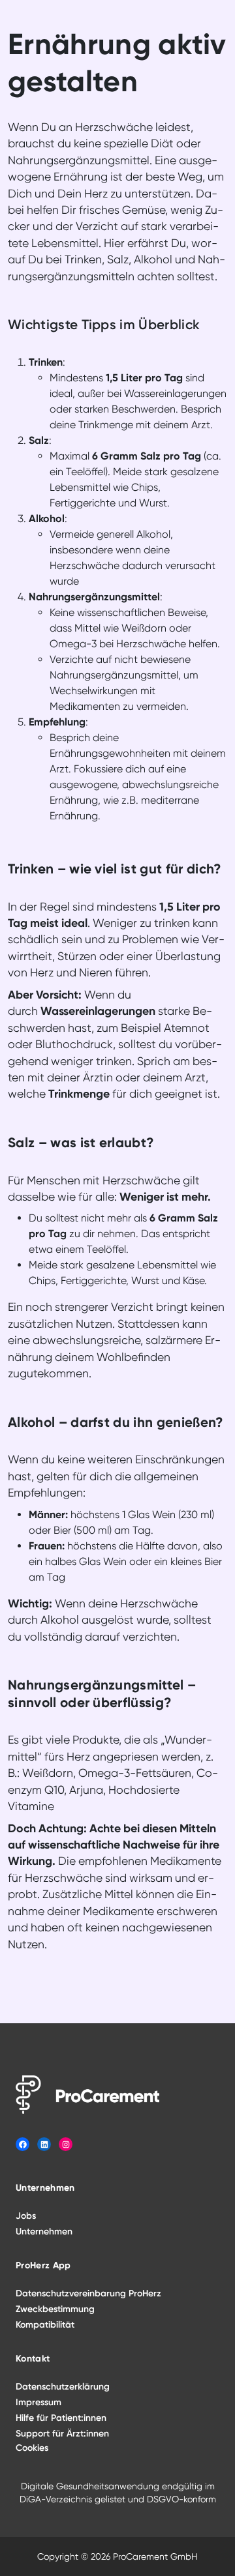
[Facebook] (23, 2144)
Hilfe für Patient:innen (61, 2418)
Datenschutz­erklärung (63, 2387)
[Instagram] (66, 2144)
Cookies (32, 2448)
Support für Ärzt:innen (62, 2434)
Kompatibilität (45, 2325)
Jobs (26, 2216)
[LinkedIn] (44, 2144)
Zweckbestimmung (55, 2309)
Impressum (39, 2402)
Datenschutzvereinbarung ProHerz (88, 2293)
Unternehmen (44, 2232)
